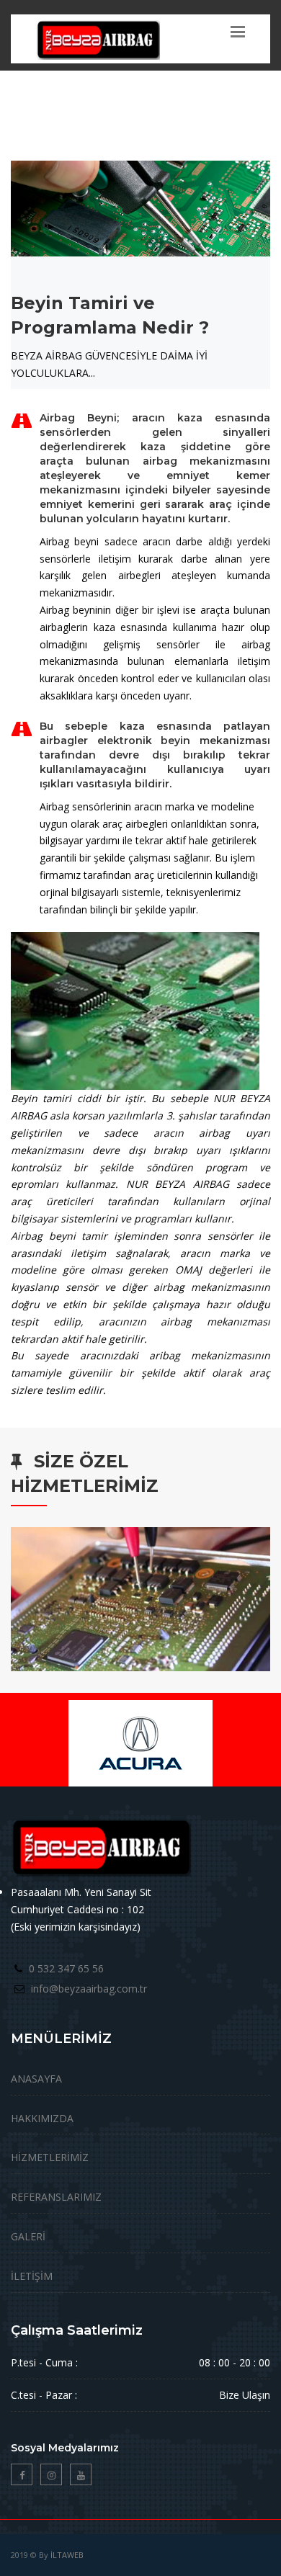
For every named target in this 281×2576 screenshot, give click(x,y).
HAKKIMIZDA (42, 2118)
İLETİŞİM (32, 2276)
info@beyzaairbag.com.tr (89, 1989)
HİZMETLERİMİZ (50, 2157)
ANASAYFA (36, 2079)
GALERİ (28, 2236)
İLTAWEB (67, 2555)
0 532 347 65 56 (66, 1968)
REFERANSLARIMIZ (56, 2197)
